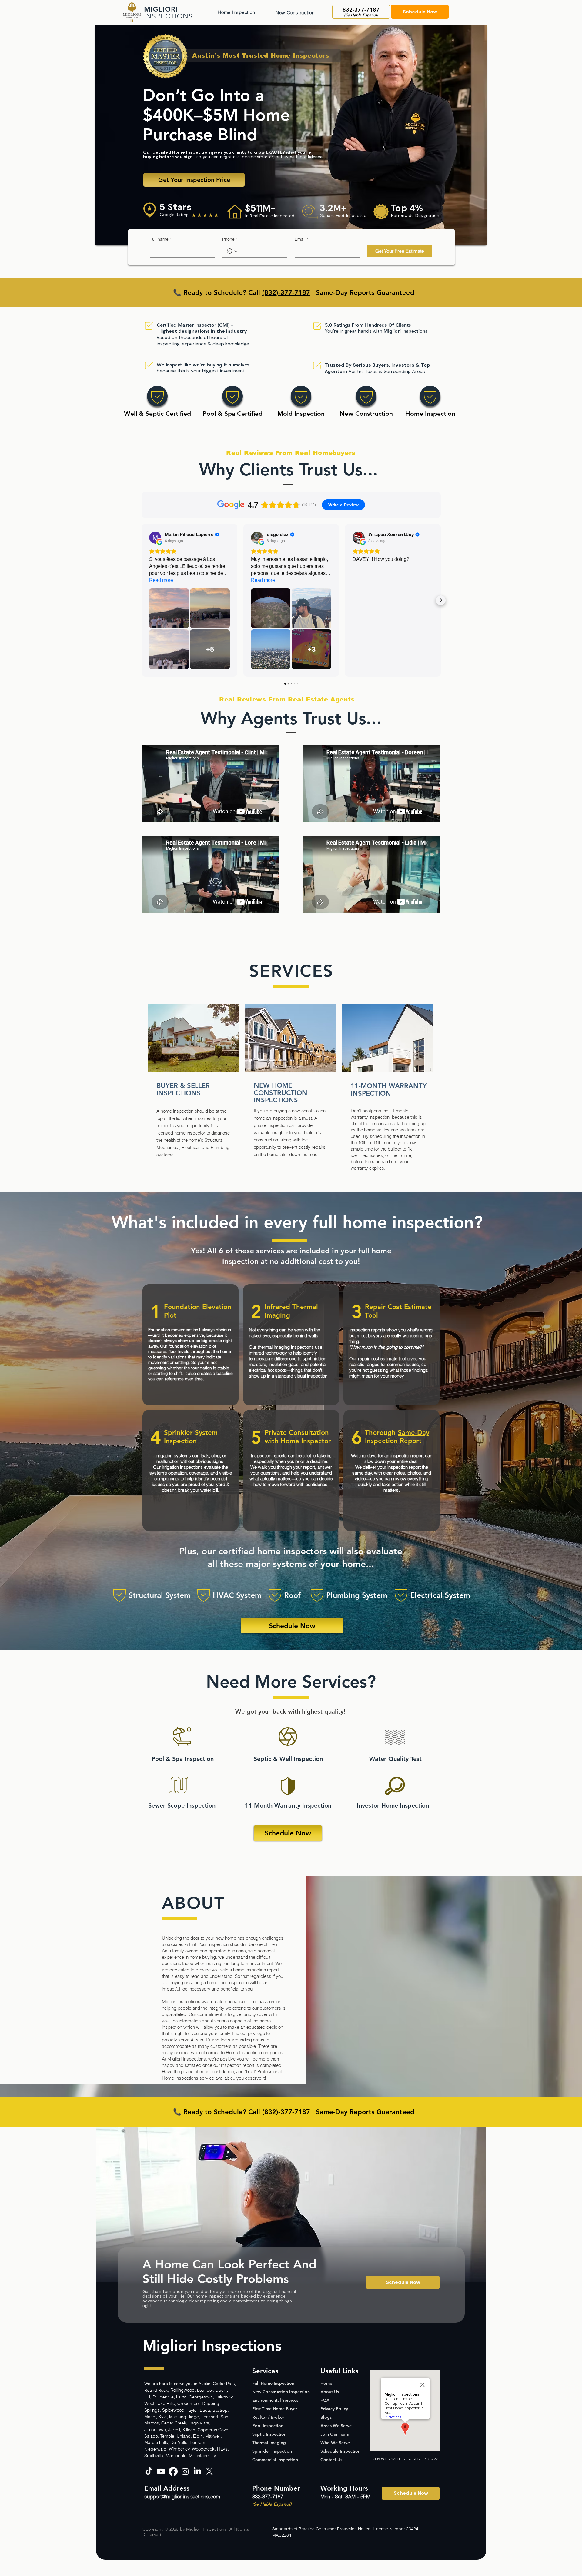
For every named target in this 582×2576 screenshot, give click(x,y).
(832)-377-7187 (286, 293)
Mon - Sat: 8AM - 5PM (345, 2496)
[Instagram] (185, 2471)
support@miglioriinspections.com (182, 2496)
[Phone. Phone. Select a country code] (232, 251)
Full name (161, 239)
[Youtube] (161, 2471)
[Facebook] (173, 2471)
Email (301, 239)
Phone (230, 239)
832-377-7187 (268, 2496)
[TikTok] (149, 2471)
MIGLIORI (161, 9)
